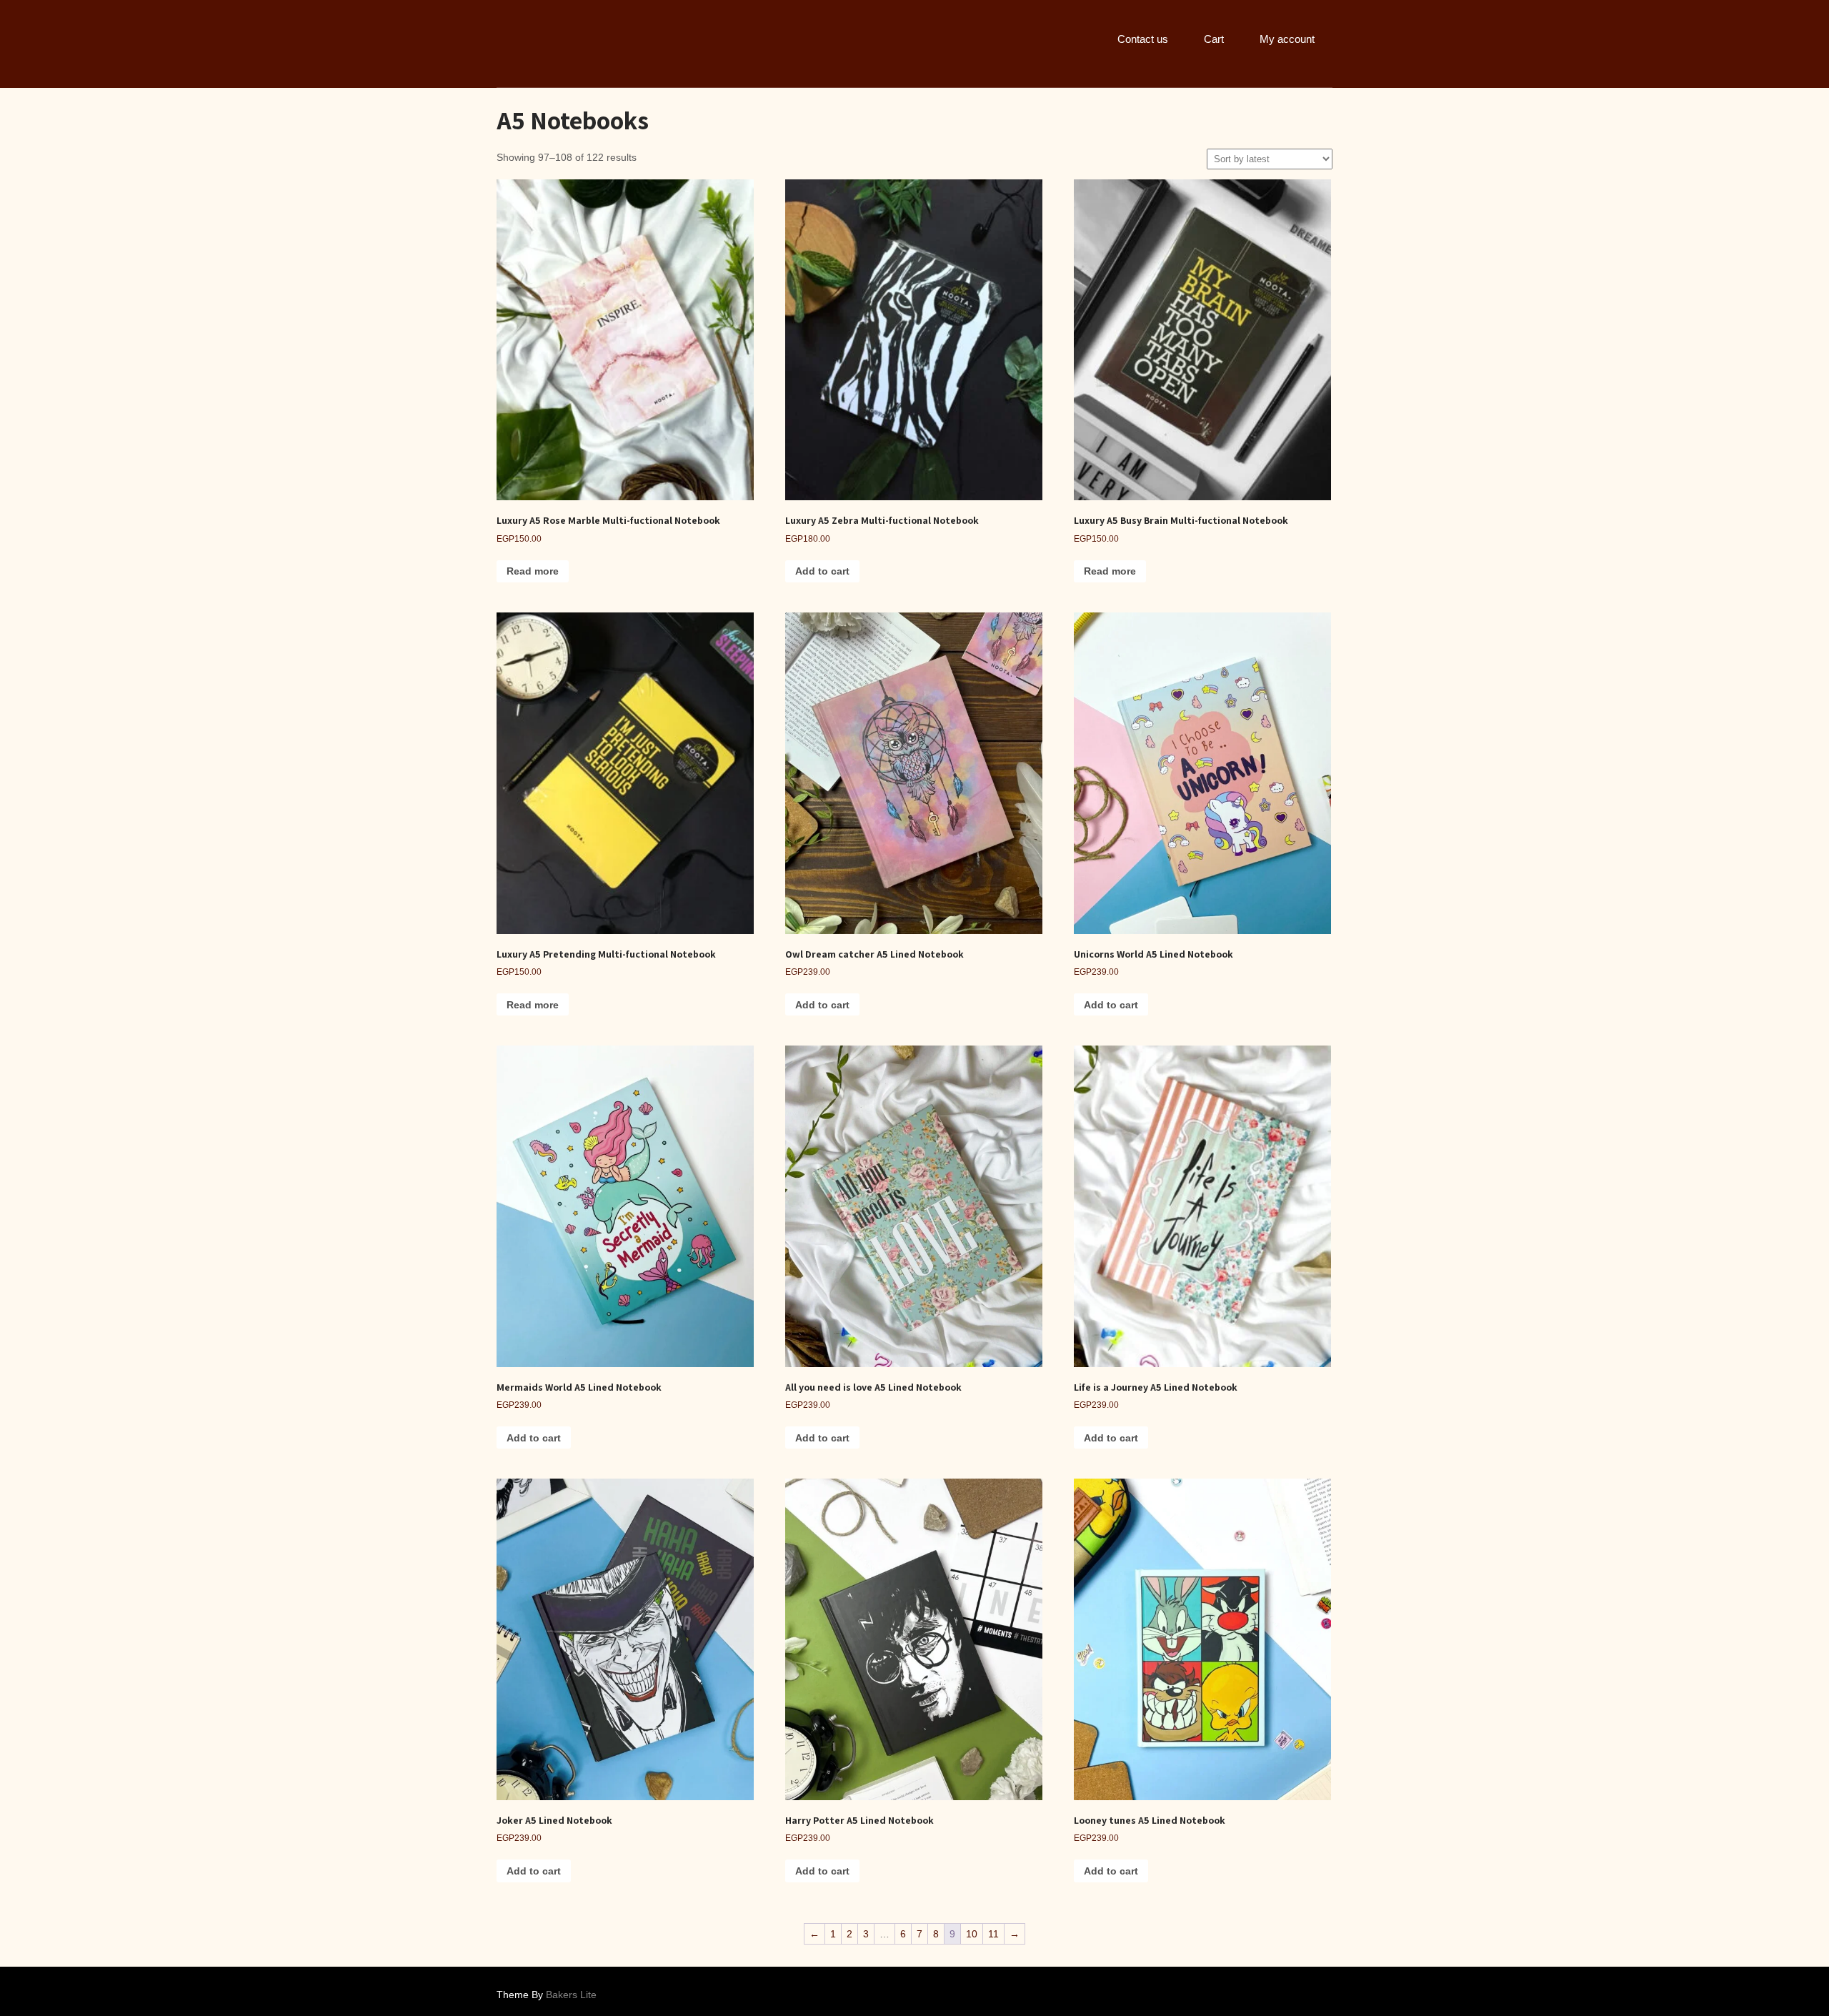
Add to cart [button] (822, 571)
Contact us (1143, 39)
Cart (1214, 39)
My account (1287, 39)
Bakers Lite (571, 1995)
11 (993, 1934)
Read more (533, 571)
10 (972, 1934)
